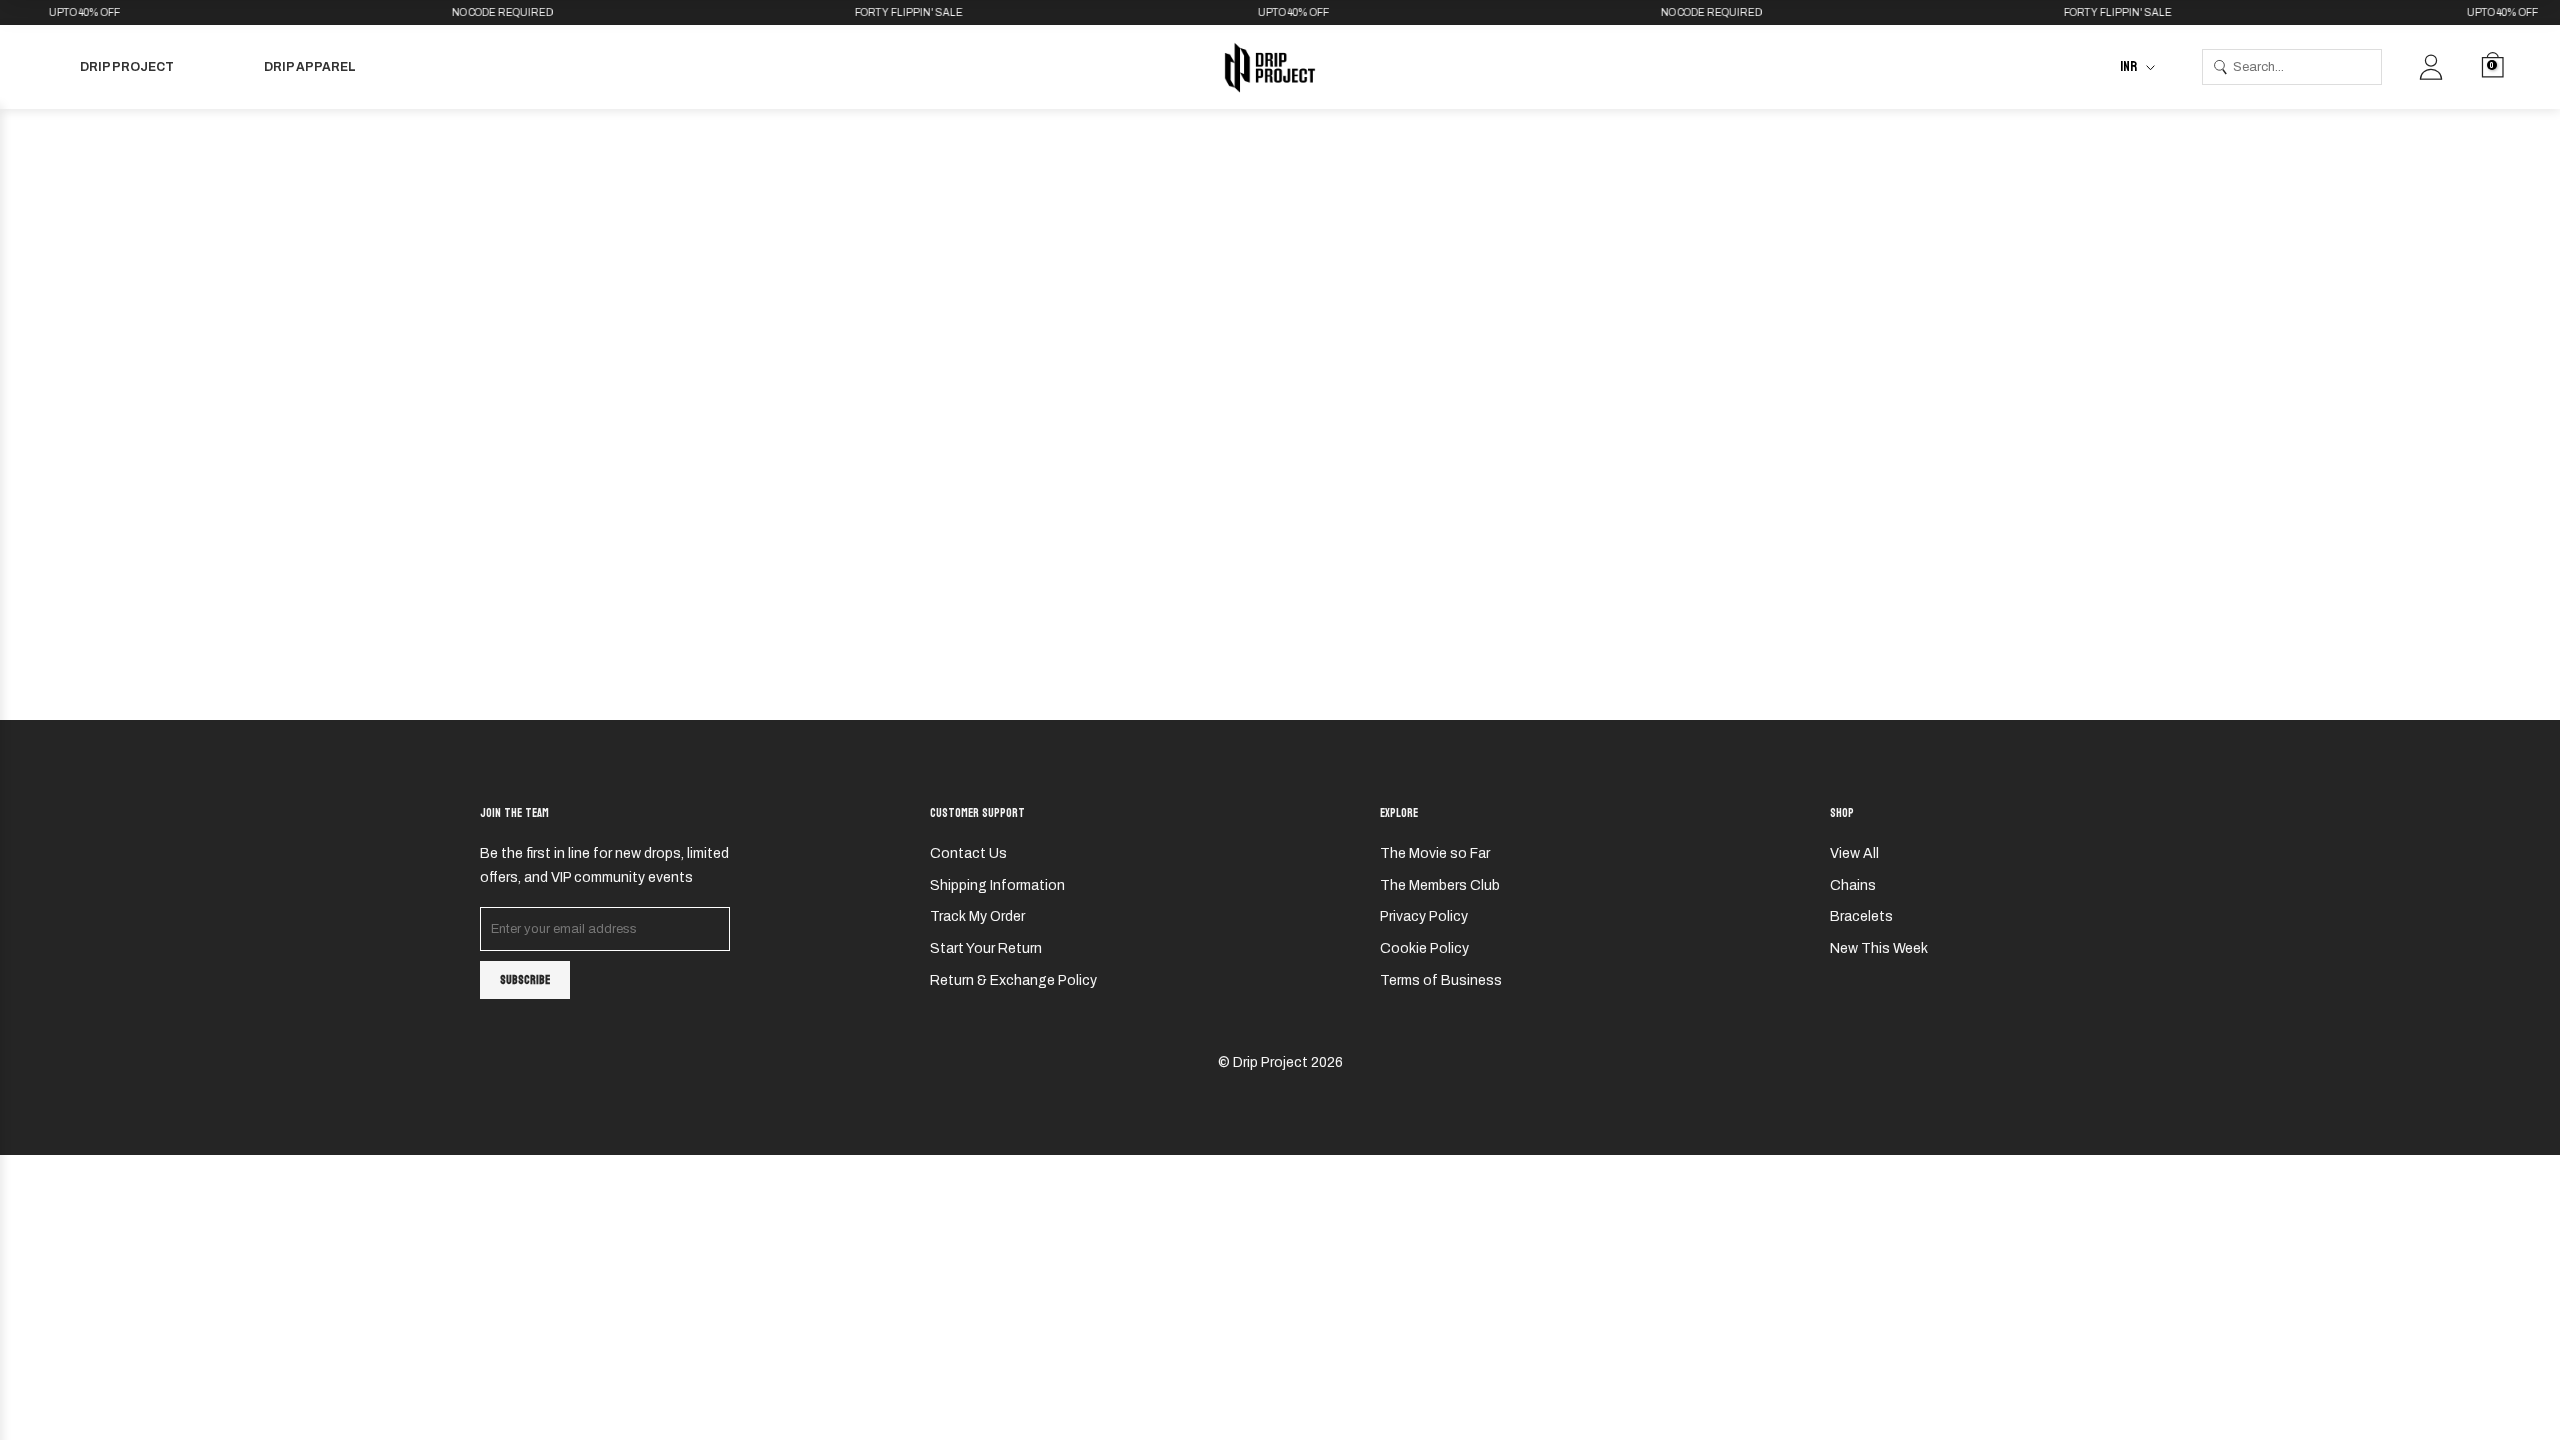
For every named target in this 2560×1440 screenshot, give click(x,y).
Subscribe (525, 980)
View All (1854, 853)
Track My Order (977, 916)
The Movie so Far (1435, 853)
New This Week (1879, 948)
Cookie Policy (1424, 948)
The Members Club (1440, 885)
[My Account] (2431, 67)
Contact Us (968, 853)
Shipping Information (997, 885)
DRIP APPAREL (310, 67)
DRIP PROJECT (127, 67)
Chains (1853, 885)
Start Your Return (986, 948)
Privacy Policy (1424, 916)
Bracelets (1861, 916)
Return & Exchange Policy (1013, 980)
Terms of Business (1441, 980)
